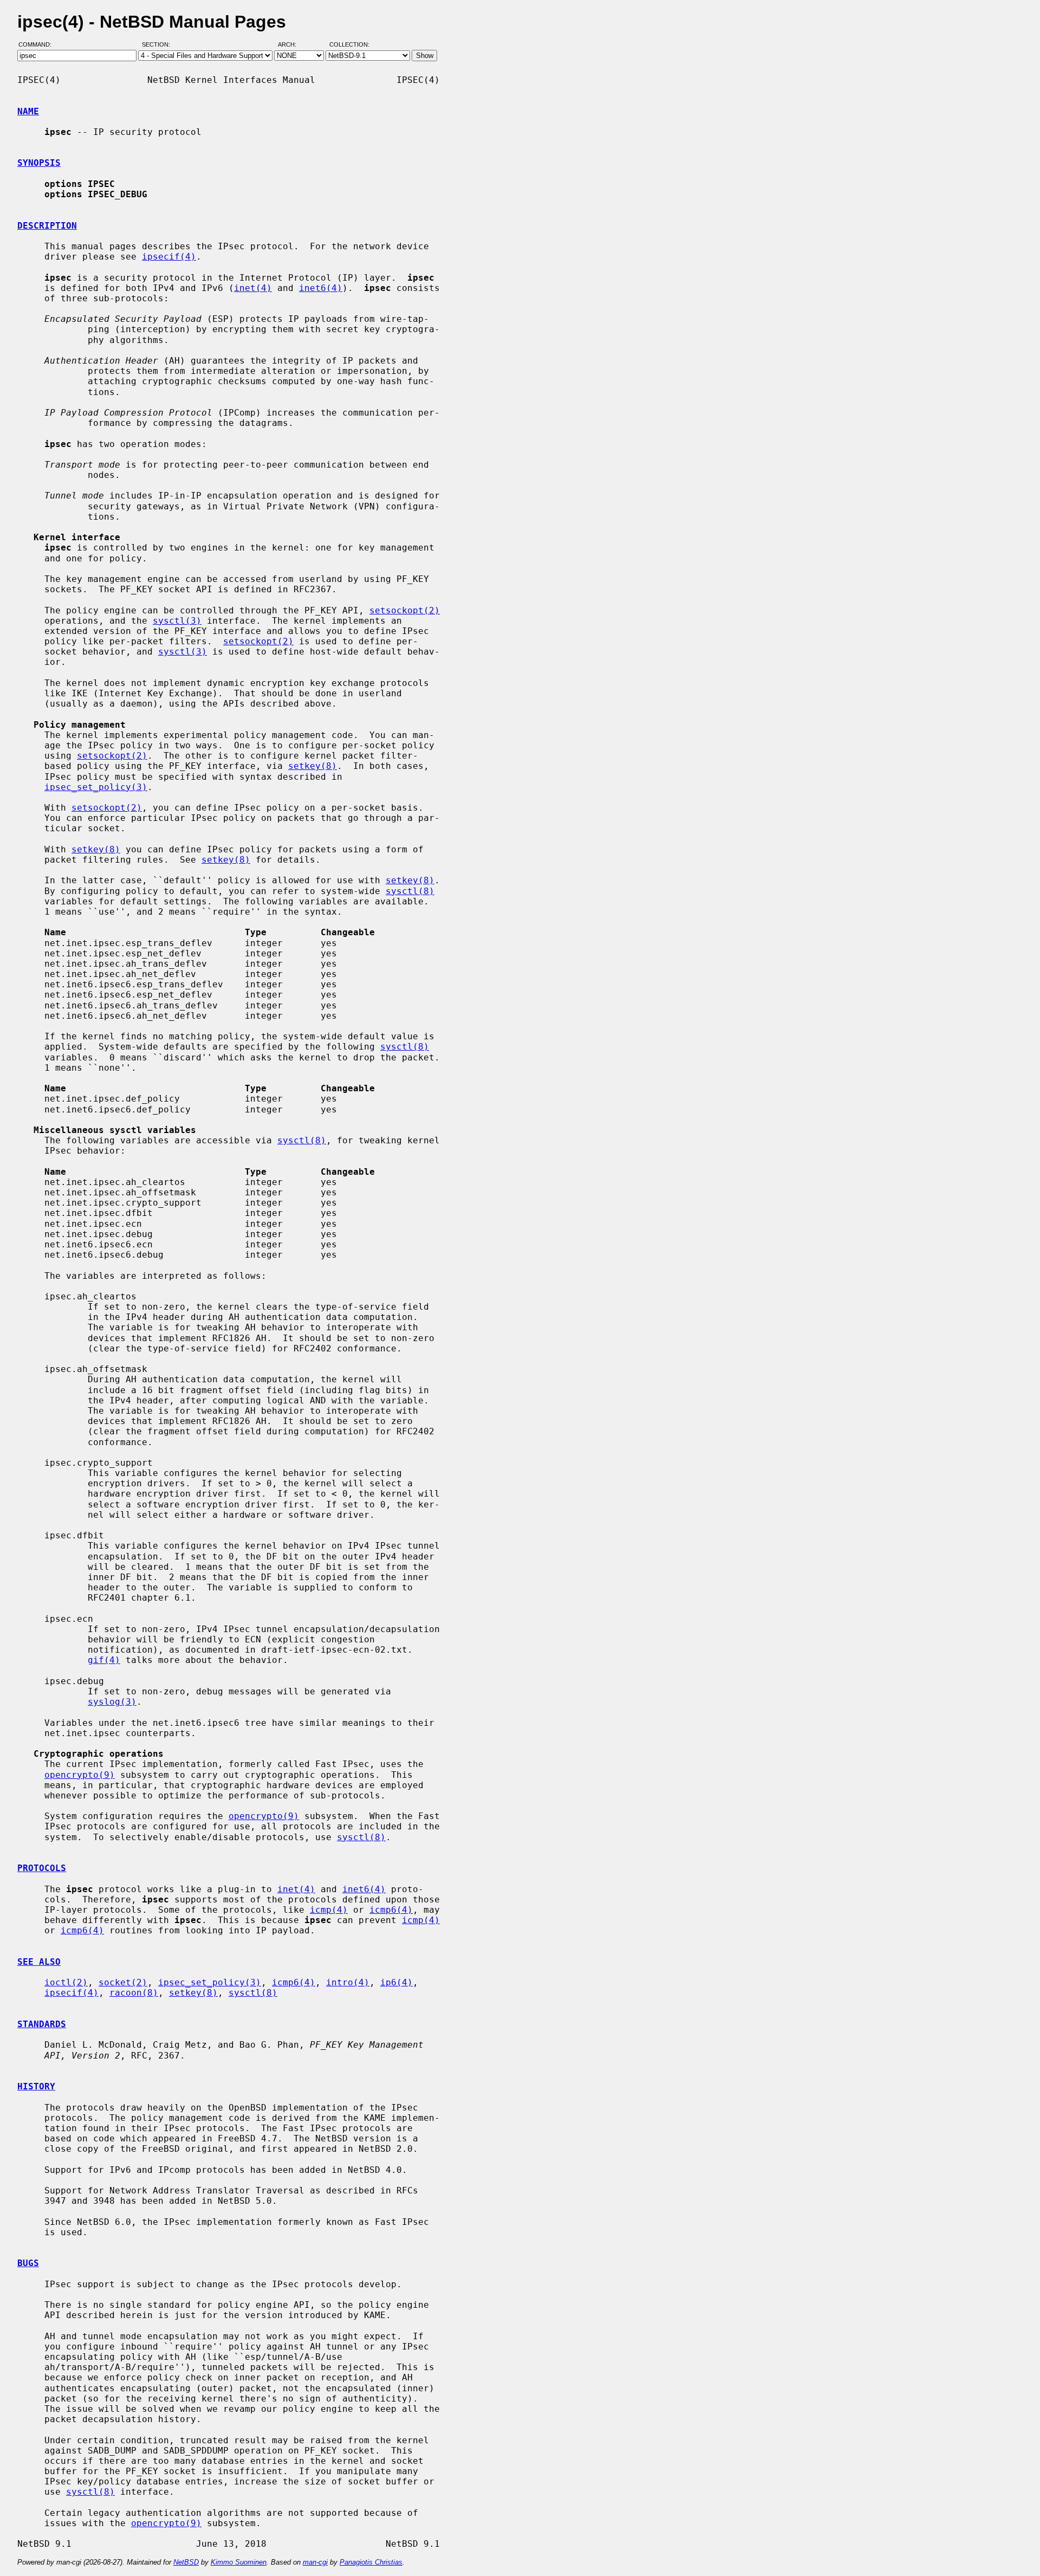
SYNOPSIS (39, 163)
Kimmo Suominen (239, 2562)
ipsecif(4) (169, 257)
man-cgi (315, 2562)
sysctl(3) (177, 621)
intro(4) (348, 1982)
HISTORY (36, 2086)
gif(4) (104, 1660)
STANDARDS (42, 2024)
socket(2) (123, 1982)
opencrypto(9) (80, 1775)
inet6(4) (321, 288)
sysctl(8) (410, 891)
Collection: (349, 45)
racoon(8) (134, 1993)
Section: (158, 45)
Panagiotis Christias (371, 2562)
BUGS (28, 2263)
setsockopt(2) (405, 610)
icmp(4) (329, 1910)
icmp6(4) (391, 1910)
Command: (38, 45)
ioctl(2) (66, 1982)
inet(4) (253, 288)
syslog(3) (112, 1702)
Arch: (292, 45)
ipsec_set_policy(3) (96, 787)
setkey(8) (313, 766)
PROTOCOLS (42, 1868)
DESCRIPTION (47, 226)
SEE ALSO (39, 1962)
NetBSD (186, 2562)
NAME (28, 111)
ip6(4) (396, 1982)
